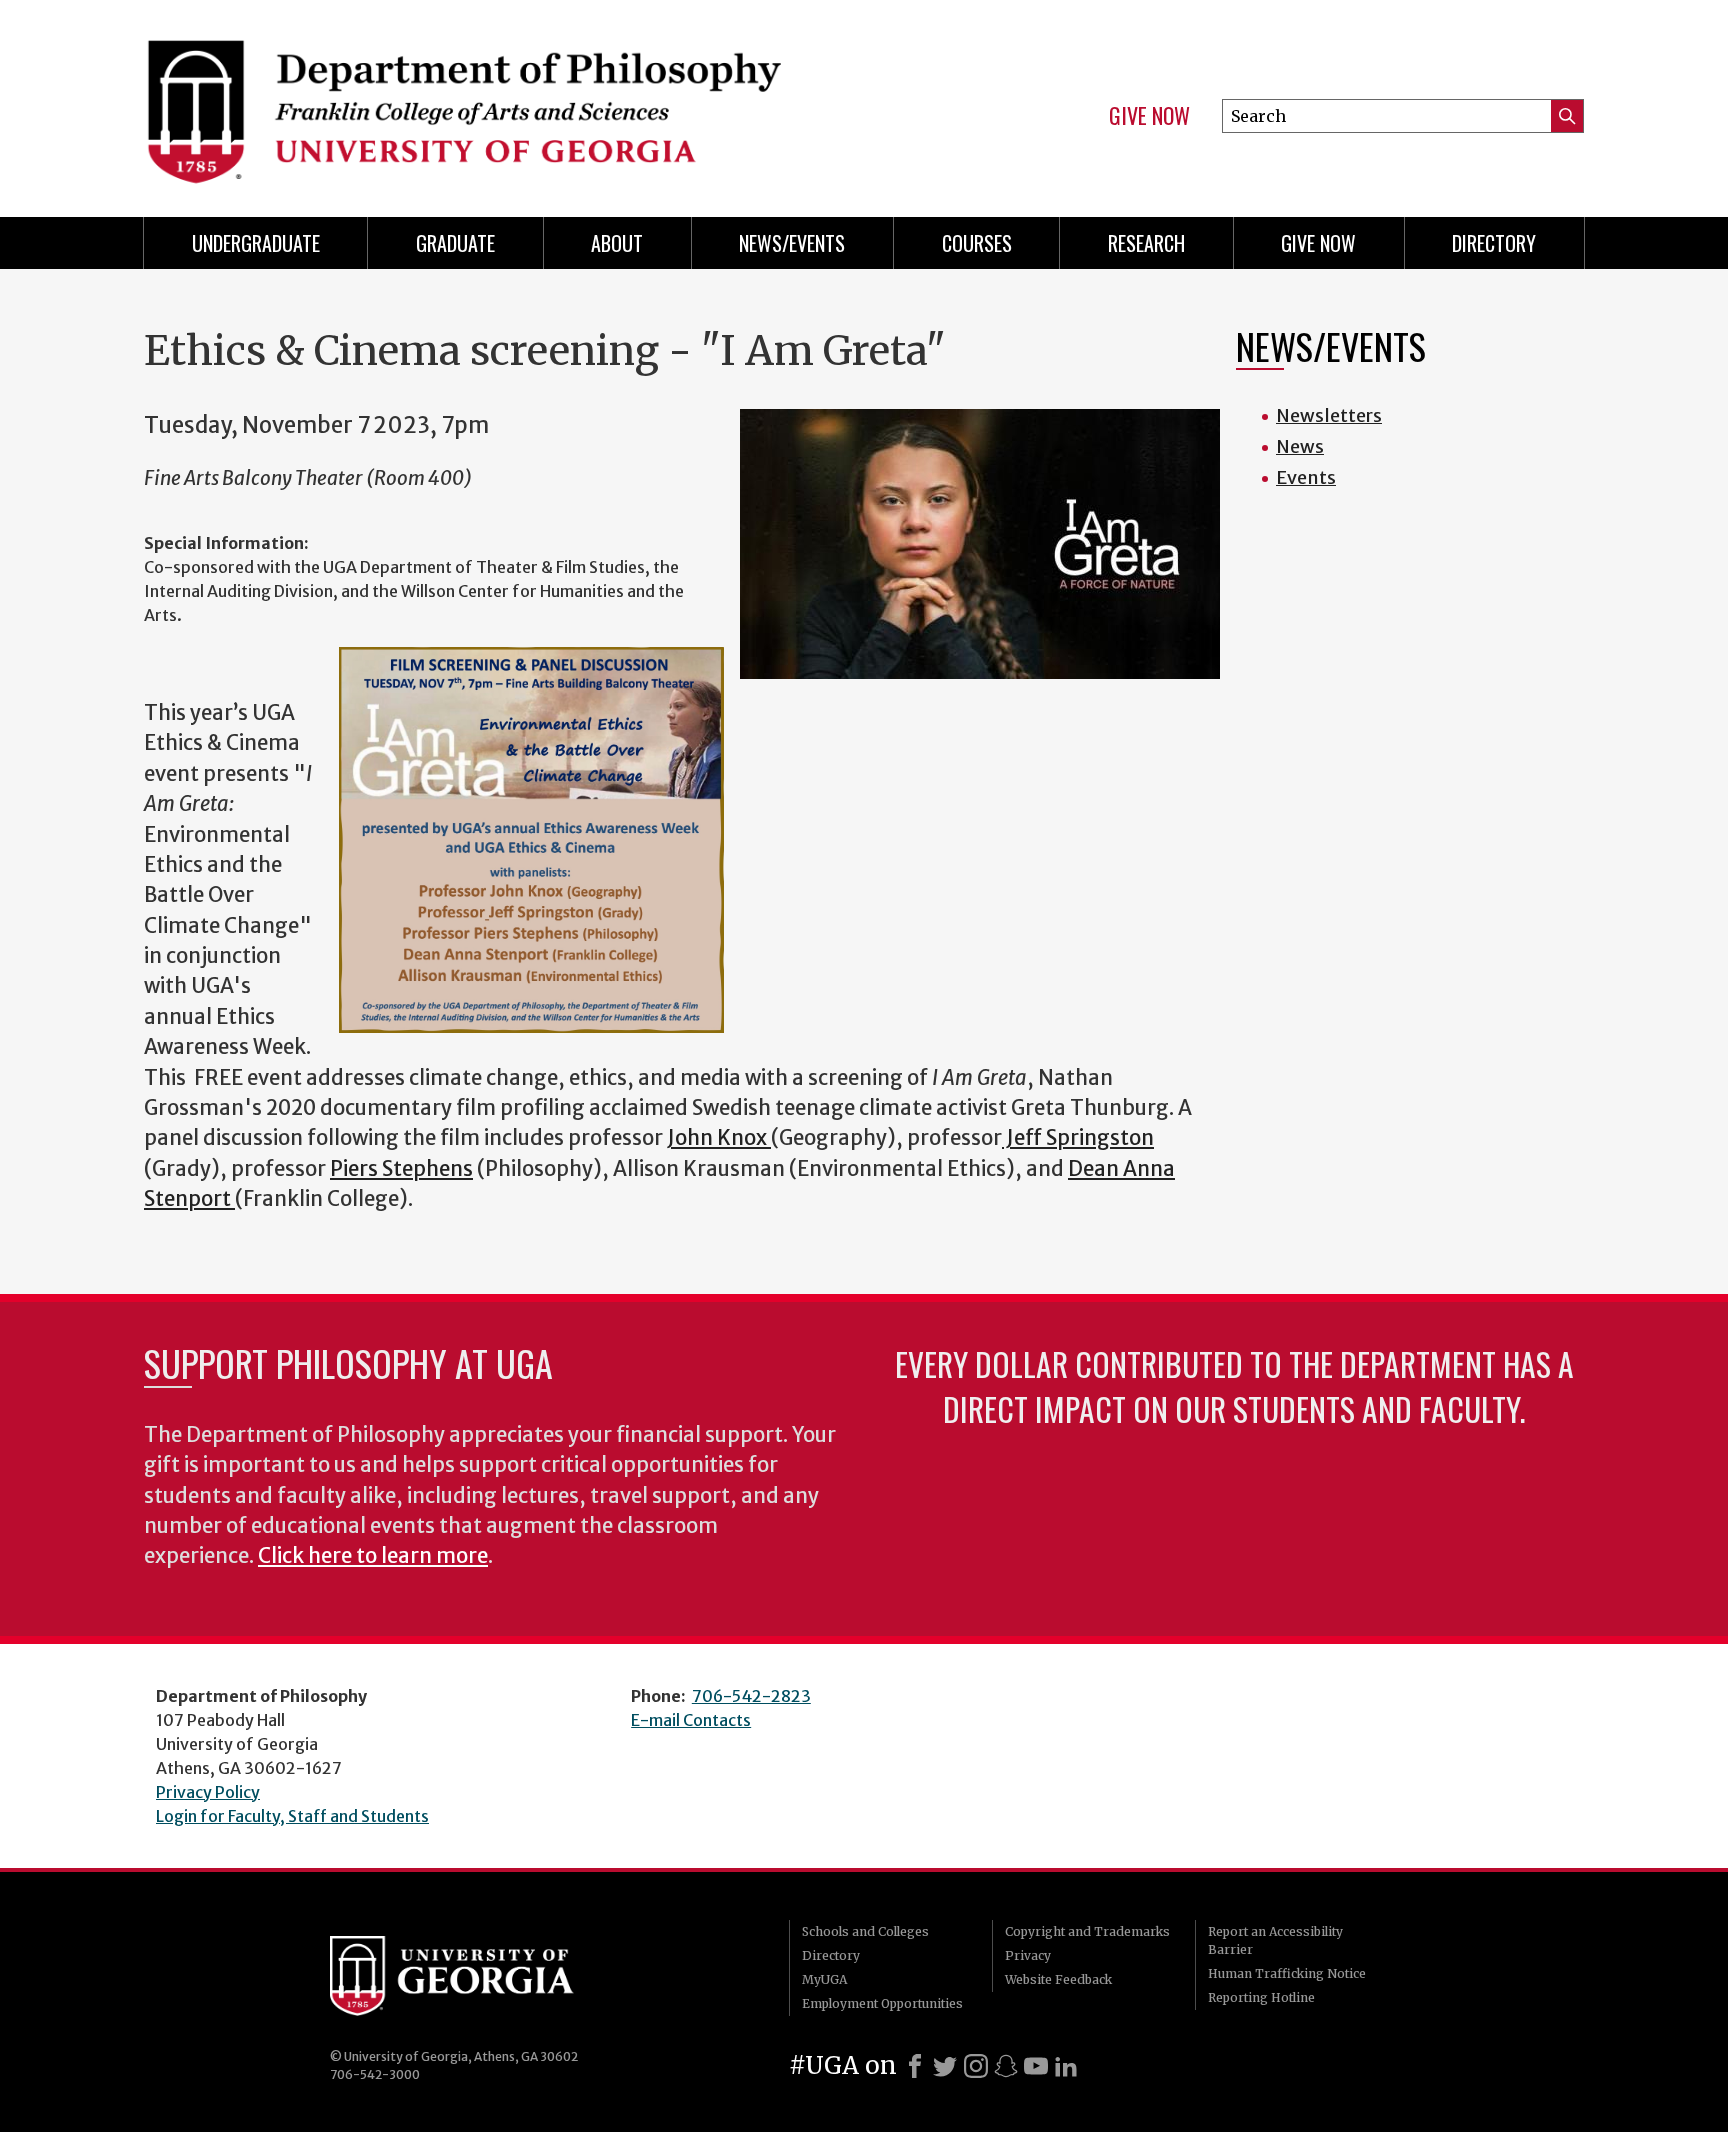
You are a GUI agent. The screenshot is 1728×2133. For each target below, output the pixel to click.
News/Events (792, 243)
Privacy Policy (208, 1792)
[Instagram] (976, 2066)
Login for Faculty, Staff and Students (292, 1816)
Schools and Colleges (865, 1931)
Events (1306, 477)
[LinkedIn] (1066, 2066)
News (1300, 446)
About (617, 243)
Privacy (1028, 1955)
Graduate (455, 243)
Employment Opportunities (882, 2003)
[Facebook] (915, 2066)
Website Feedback (1058, 1979)
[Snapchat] (1006, 2066)
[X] (945, 2066)
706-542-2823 (751, 1696)
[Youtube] (1036, 2066)
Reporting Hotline (1261, 1997)
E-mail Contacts (691, 1720)
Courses (977, 243)
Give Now (1149, 116)
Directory (1494, 243)
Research (1146, 243)
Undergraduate (256, 243)
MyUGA (824, 1979)
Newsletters (1329, 415)
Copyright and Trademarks (1087, 1931)
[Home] (494, 100)
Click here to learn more (373, 1556)
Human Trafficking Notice (1287, 1973)
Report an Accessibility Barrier (1275, 1940)
